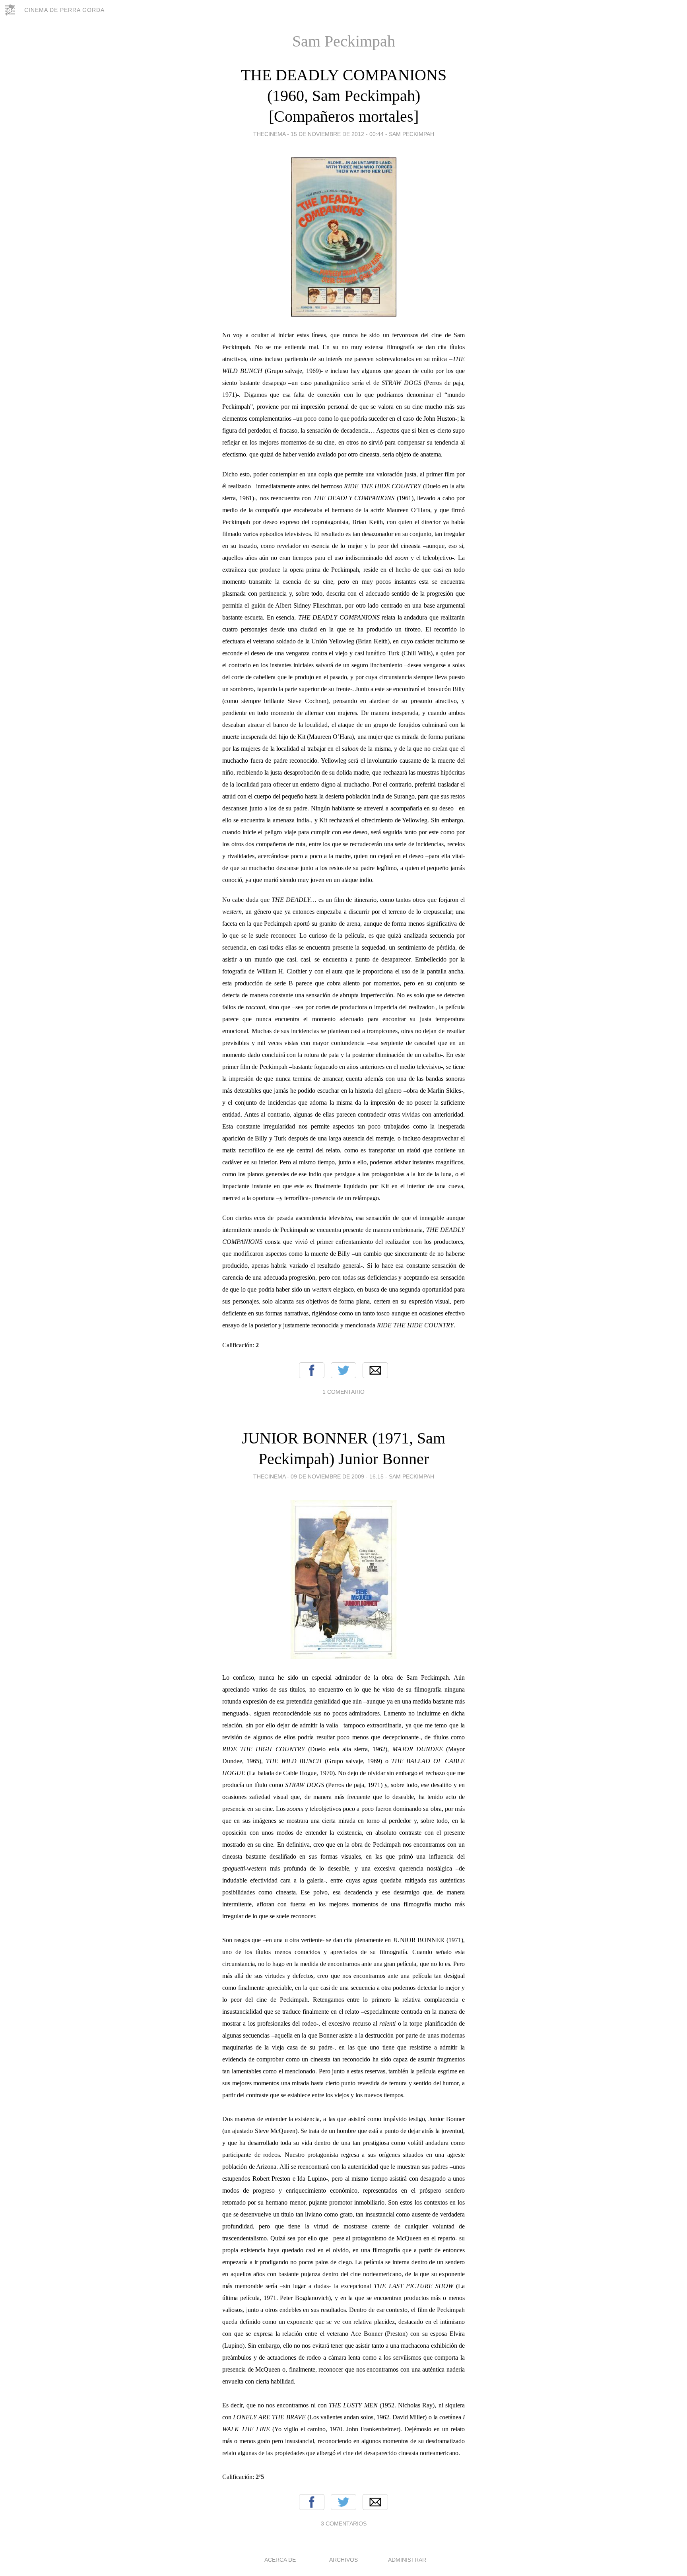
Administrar (407, 2560)
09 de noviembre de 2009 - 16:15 (337, 1476)
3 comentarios (344, 2524)
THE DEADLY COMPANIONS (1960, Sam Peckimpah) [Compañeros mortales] (344, 96)
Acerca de (280, 2560)
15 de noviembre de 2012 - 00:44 (337, 134)
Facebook (312, 1370)
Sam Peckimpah (411, 134)
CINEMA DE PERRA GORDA (64, 10)
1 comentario (343, 1392)
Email (375, 1370)
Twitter (343, 1370)
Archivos (343, 2560)
